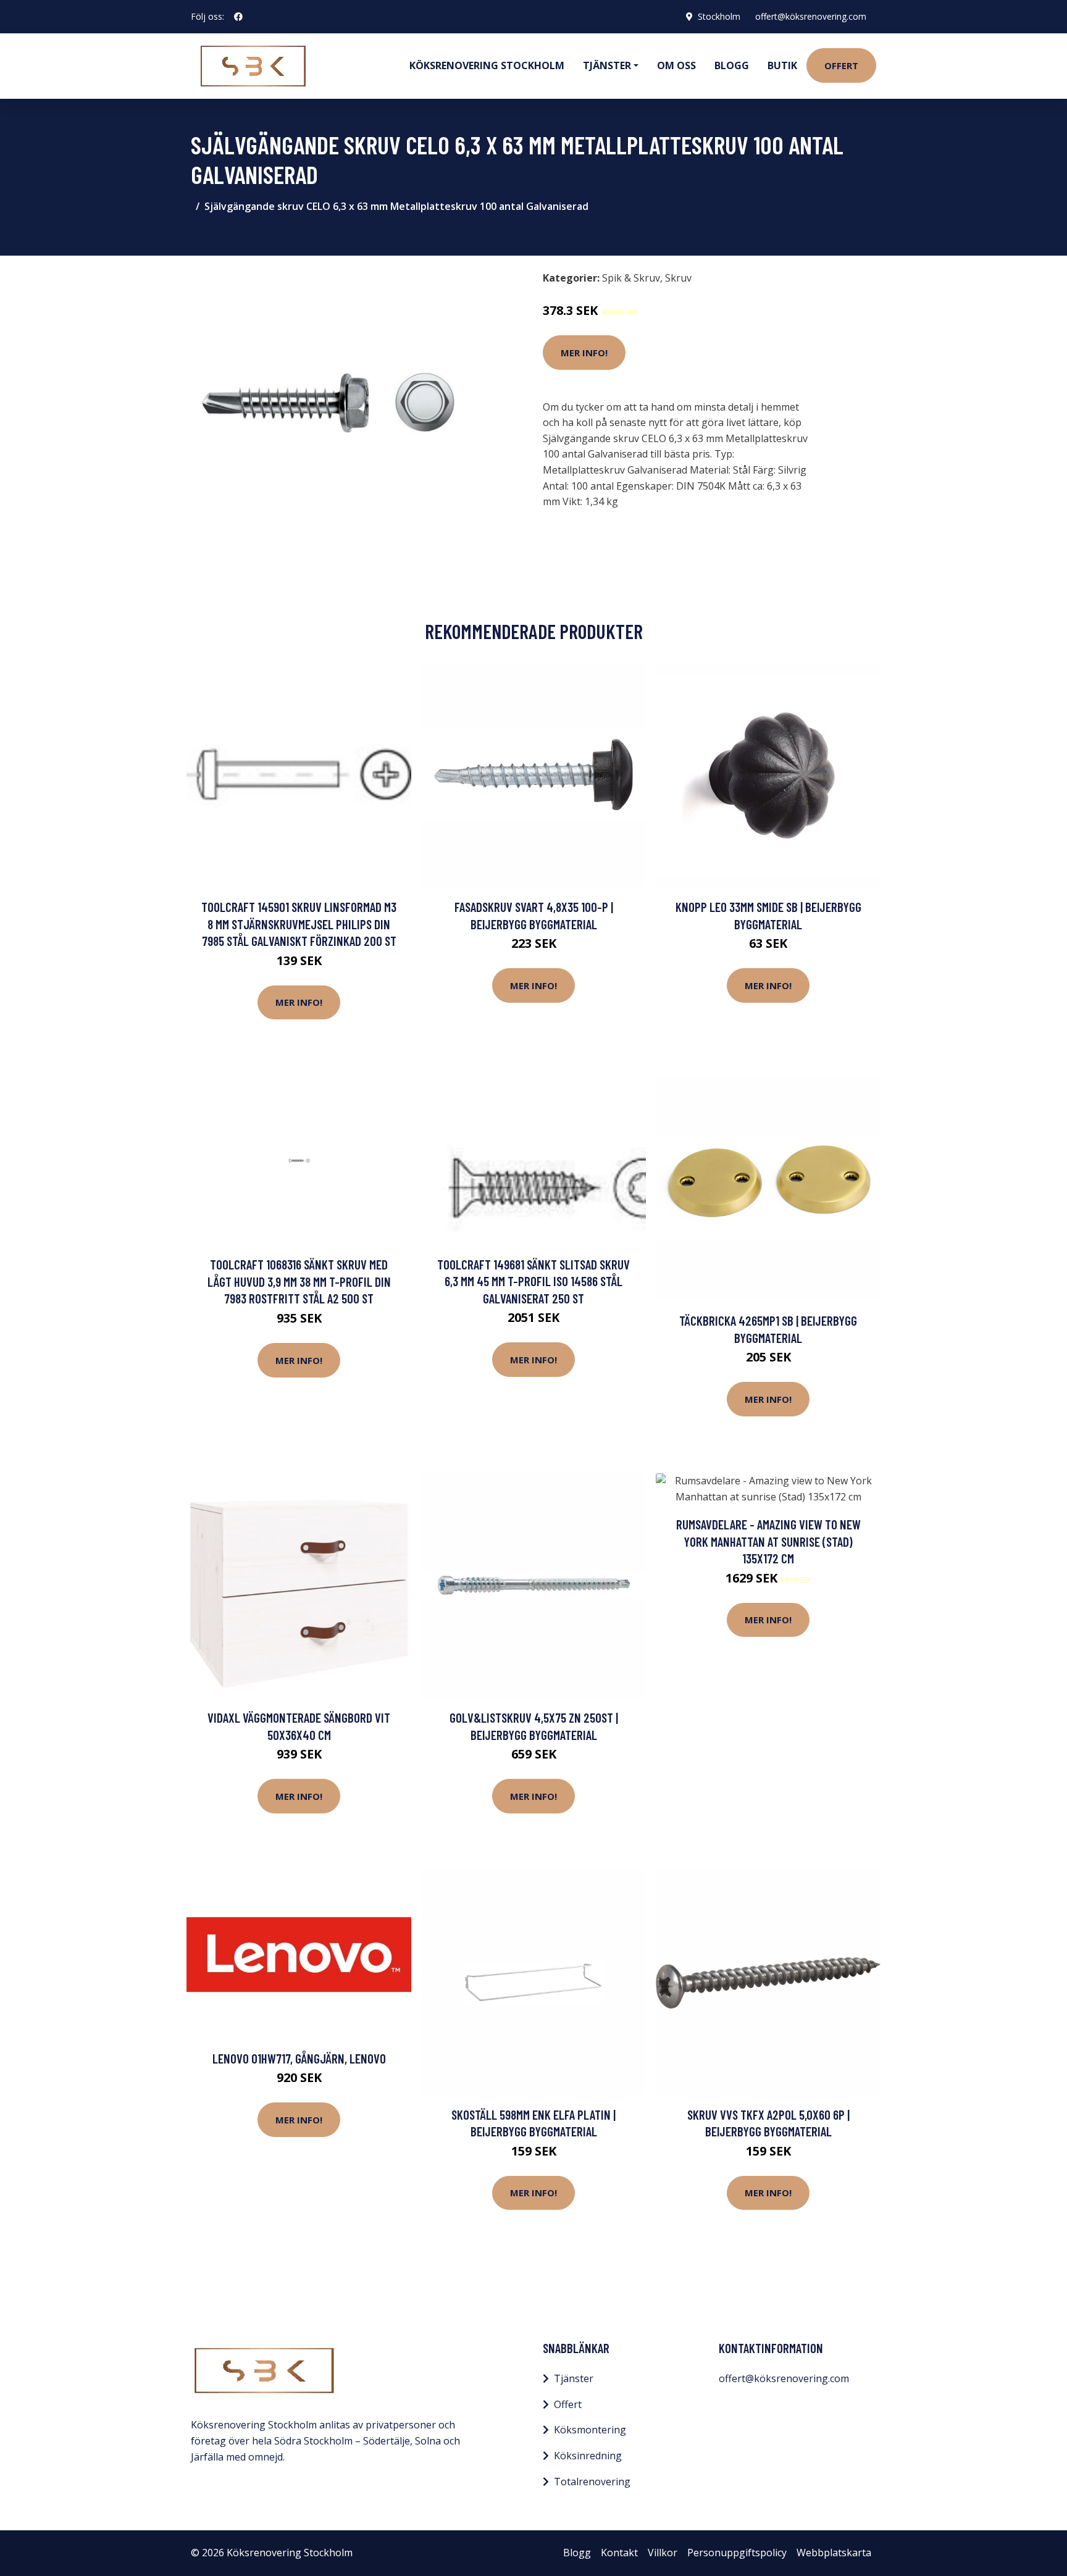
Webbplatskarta (834, 2553)
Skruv (678, 278)
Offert (841, 65)
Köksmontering (590, 2430)
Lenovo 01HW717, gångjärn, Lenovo (299, 2058)
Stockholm (719, 16)
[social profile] (238, 17)
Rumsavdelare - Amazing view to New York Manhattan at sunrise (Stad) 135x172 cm (768, 1541)
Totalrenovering (592, 2482)
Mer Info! (584, 353)
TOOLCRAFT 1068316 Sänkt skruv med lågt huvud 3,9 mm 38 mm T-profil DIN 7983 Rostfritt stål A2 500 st (299, 1281)
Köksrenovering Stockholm (487, 65)
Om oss (676, 65)
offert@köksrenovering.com (811, 16)
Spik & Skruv (631, 278)
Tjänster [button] (607, 65)
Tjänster (574, 2378)
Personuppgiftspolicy (737, 2553)
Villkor (663, 2553)
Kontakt (619, 2553)
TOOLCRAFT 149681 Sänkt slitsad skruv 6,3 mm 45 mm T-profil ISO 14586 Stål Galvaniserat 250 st (533, 1281)
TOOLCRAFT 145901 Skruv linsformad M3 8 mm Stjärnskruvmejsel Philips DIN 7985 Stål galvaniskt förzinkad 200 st (299, 924)
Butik (782, 65)
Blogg (732, 65)
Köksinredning (588, 2456)
